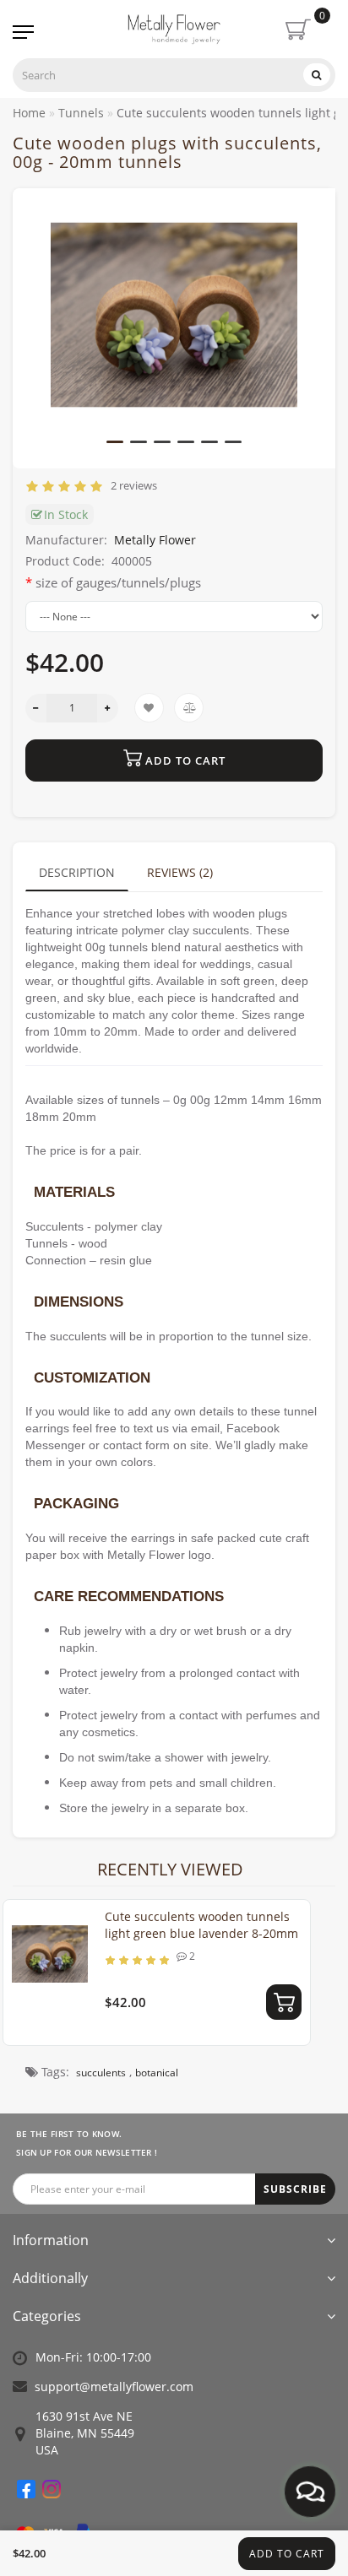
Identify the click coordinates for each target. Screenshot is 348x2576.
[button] (115, 442)
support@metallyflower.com (114, 2387)
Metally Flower (155, 540)
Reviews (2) (180, 872)
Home (29, 113)
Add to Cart (287, 2554)
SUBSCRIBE (295, 2189)
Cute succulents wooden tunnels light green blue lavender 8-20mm (201, 1925)
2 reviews (131, 485)
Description (77, 872)
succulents (101, 2073)
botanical (157, 2073)
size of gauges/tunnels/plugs (118, 582)
